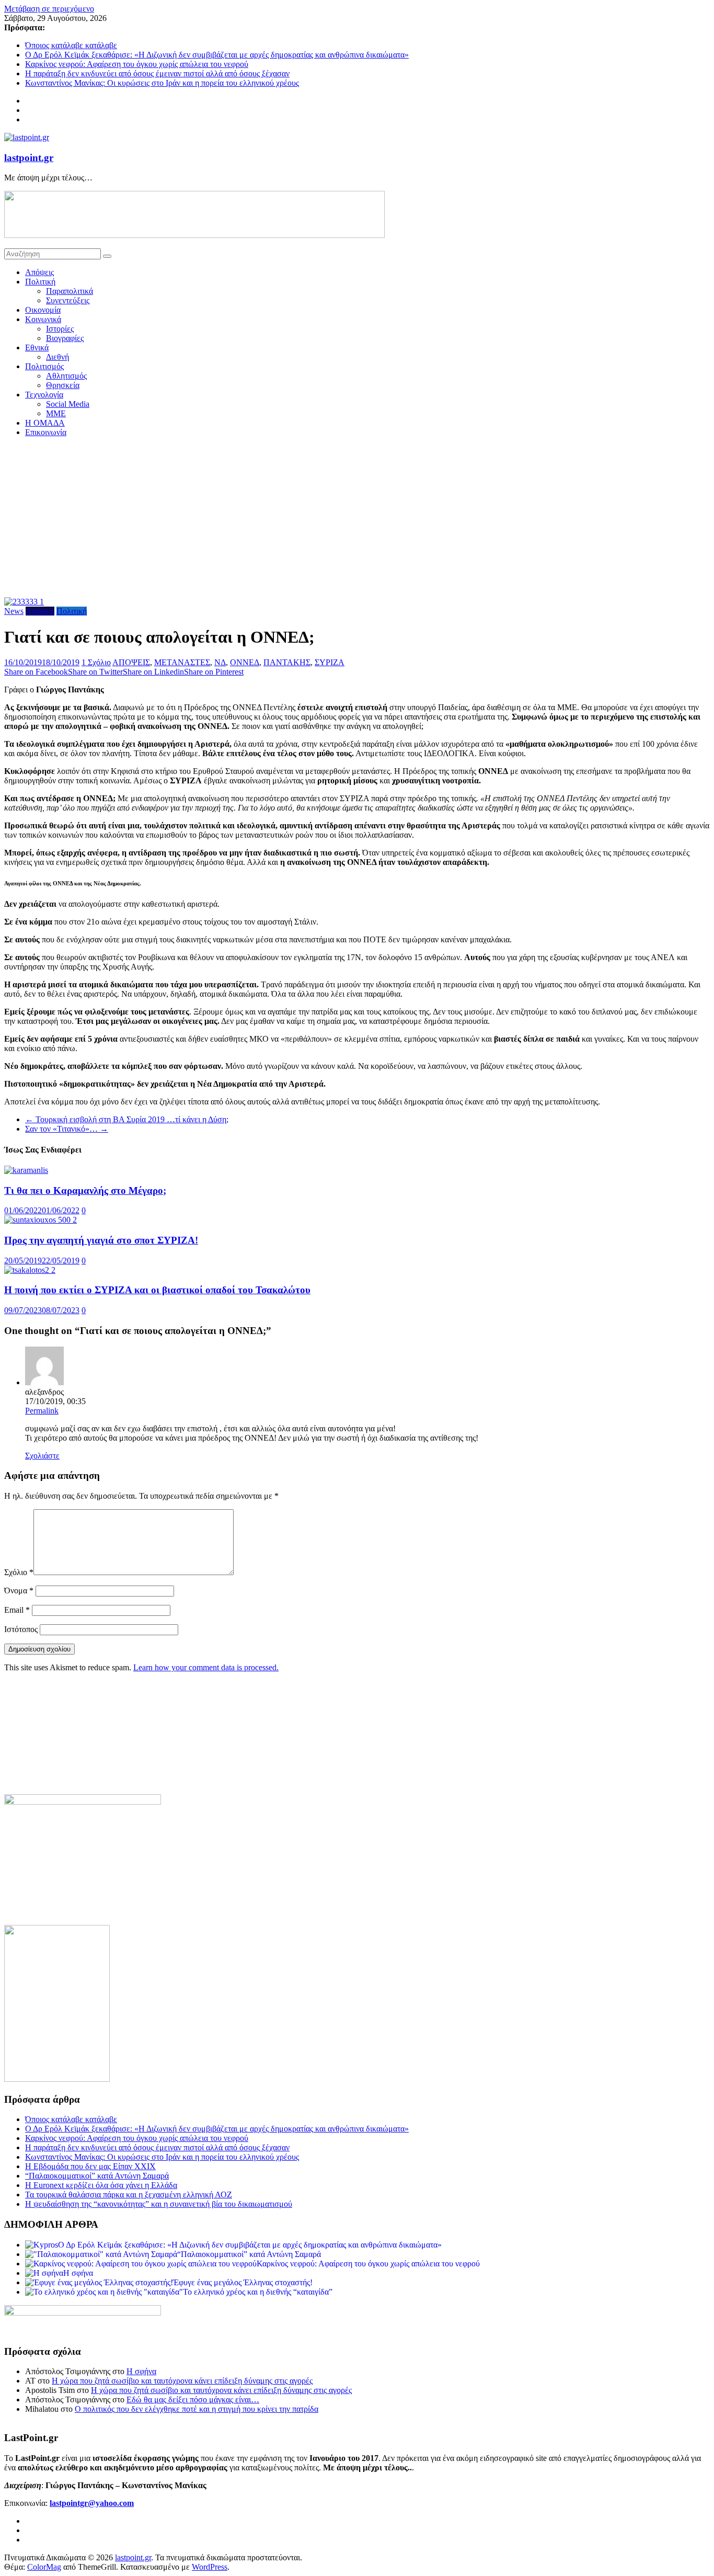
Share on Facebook (36, 672)
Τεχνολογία (44, 395)
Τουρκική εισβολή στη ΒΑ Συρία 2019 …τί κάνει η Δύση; (127, 1119)
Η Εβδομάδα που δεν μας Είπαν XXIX (90, 2166)
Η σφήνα (141, 2371)
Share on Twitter (95, 672)
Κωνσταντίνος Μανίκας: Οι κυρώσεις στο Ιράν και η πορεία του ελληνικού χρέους (162, 83)
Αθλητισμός (66, 376)
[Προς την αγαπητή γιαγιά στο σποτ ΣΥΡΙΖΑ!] (41, 1220)
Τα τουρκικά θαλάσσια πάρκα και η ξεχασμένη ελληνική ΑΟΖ (129, 2195)
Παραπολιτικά (70, 291)
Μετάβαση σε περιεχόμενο (49, 9)
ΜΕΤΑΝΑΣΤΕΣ (182, 662)
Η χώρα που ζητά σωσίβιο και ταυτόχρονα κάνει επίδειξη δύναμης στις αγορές (182, 2381)
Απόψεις (39, 272)
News (14, 611)
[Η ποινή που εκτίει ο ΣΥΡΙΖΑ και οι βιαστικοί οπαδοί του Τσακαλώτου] (30, 1270)
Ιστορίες (60, 329)
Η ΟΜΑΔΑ (45, 423)
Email (17, 1610)
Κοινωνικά (43, 319)
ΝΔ (220, 662)
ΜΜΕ (56, 413)
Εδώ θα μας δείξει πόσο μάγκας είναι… (193, 2400)
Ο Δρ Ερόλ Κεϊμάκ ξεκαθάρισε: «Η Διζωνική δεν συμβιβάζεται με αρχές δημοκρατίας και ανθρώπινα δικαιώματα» (217, 55)
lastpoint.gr (29, 158)
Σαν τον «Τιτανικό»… (67, 1129)
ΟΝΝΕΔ (245, 662)
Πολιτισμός (44, 366)
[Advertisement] (357, 519)
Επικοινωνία (46, 432)
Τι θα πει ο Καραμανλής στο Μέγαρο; (85, 1190)
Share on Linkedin (153, 672)
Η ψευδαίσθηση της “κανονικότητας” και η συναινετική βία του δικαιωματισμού (159, 2204)
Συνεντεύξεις (68, 300)
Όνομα (19, 1591)
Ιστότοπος (21, 1629)
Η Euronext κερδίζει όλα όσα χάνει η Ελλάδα (101, 2185)
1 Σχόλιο (96, 662)
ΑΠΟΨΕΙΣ (131, 662)
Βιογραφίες (65, 338)
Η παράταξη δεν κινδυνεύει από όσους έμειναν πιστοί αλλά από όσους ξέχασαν (157, 73)
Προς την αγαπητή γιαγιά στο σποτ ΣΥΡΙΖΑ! (101, 1240)
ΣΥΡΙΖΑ (330, 662)
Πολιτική (40, 282)
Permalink (42, 1411)
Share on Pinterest (214, 672)
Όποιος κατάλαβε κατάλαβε (71, 45)
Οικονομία (43, 310)
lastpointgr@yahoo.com (92, 2503)
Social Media (68, 404)
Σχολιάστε (42, 1456)
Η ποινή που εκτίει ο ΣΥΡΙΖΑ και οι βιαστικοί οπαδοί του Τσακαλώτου (157, 1290)
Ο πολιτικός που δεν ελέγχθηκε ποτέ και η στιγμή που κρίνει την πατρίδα (197, 2409)
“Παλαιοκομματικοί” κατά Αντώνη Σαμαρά (97, 2176)
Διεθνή (57, 357)
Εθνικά (37, 347)
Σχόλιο (19, 1572)
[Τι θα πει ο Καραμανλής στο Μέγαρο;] (26, 1170)
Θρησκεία (63, 385)
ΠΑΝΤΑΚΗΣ (287, 662)
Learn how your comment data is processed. (206, 1667)
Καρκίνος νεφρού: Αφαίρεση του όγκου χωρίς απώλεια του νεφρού (137, 64)
